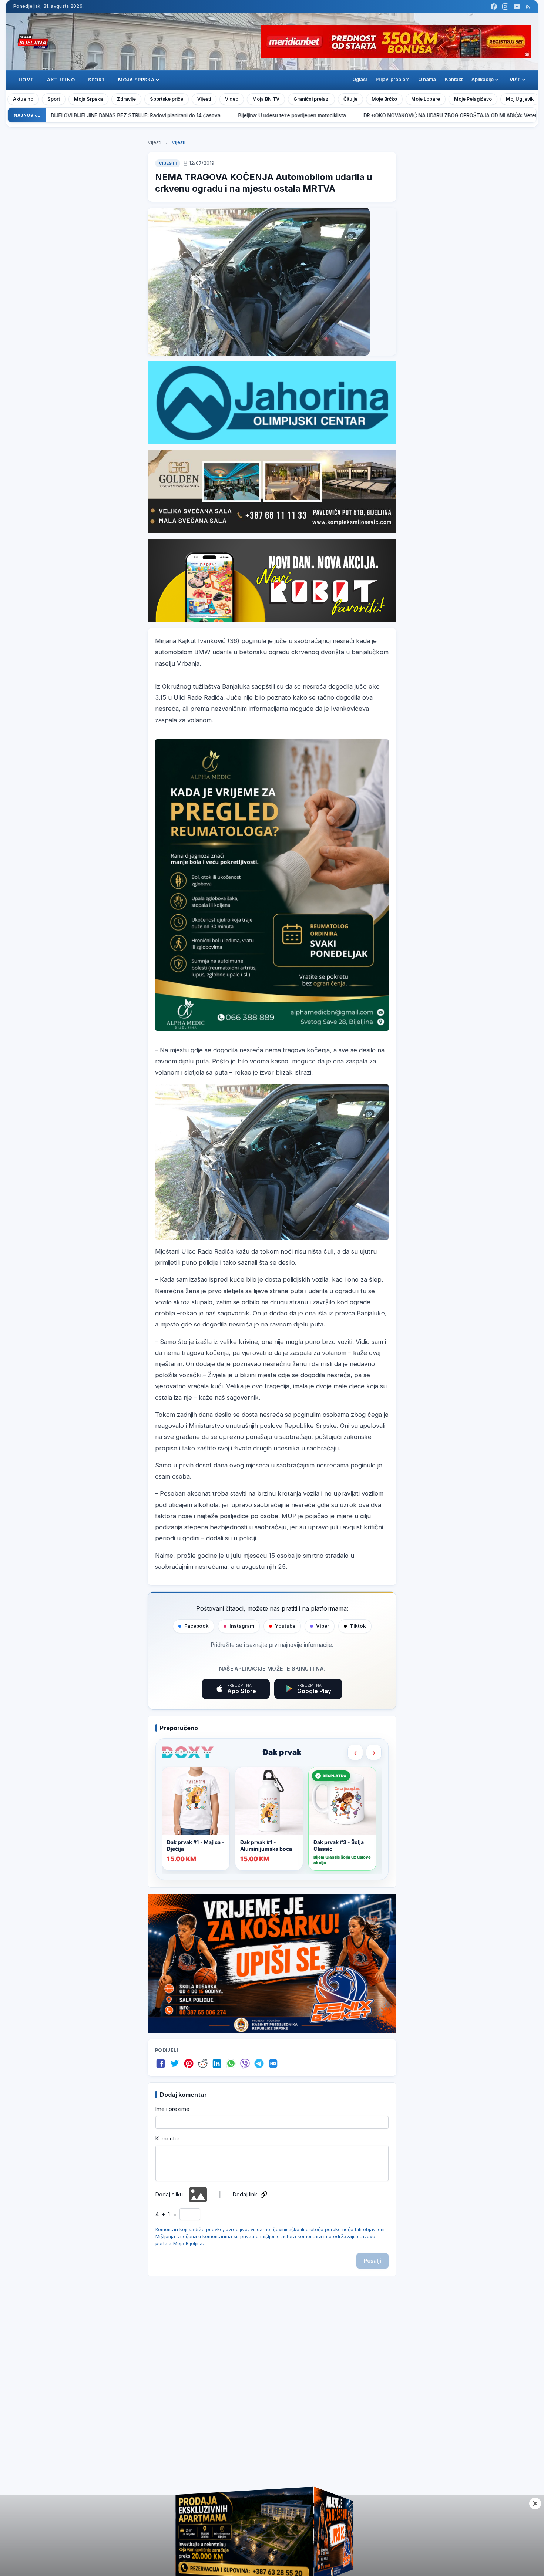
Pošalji (372, 2261)
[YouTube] (517, 6)
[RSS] (528, 6)
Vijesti (204, 99)
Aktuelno (61, 80)
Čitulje (350, 99)
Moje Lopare (426, 99)
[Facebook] (494, 6)
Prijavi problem (392, 79)
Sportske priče (167, 99)
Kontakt (454, 79)
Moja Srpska (88, 99)
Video (232, 99)
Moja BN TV (266, 99)
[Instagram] (505, 6)
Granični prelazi (311, 99)
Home (26, 80)
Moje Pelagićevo (473, 99)
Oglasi (360, 79)
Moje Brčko (384, 99)
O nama (427, 79)
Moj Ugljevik (520, 99)
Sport (97, 80)
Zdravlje (126, 99)
